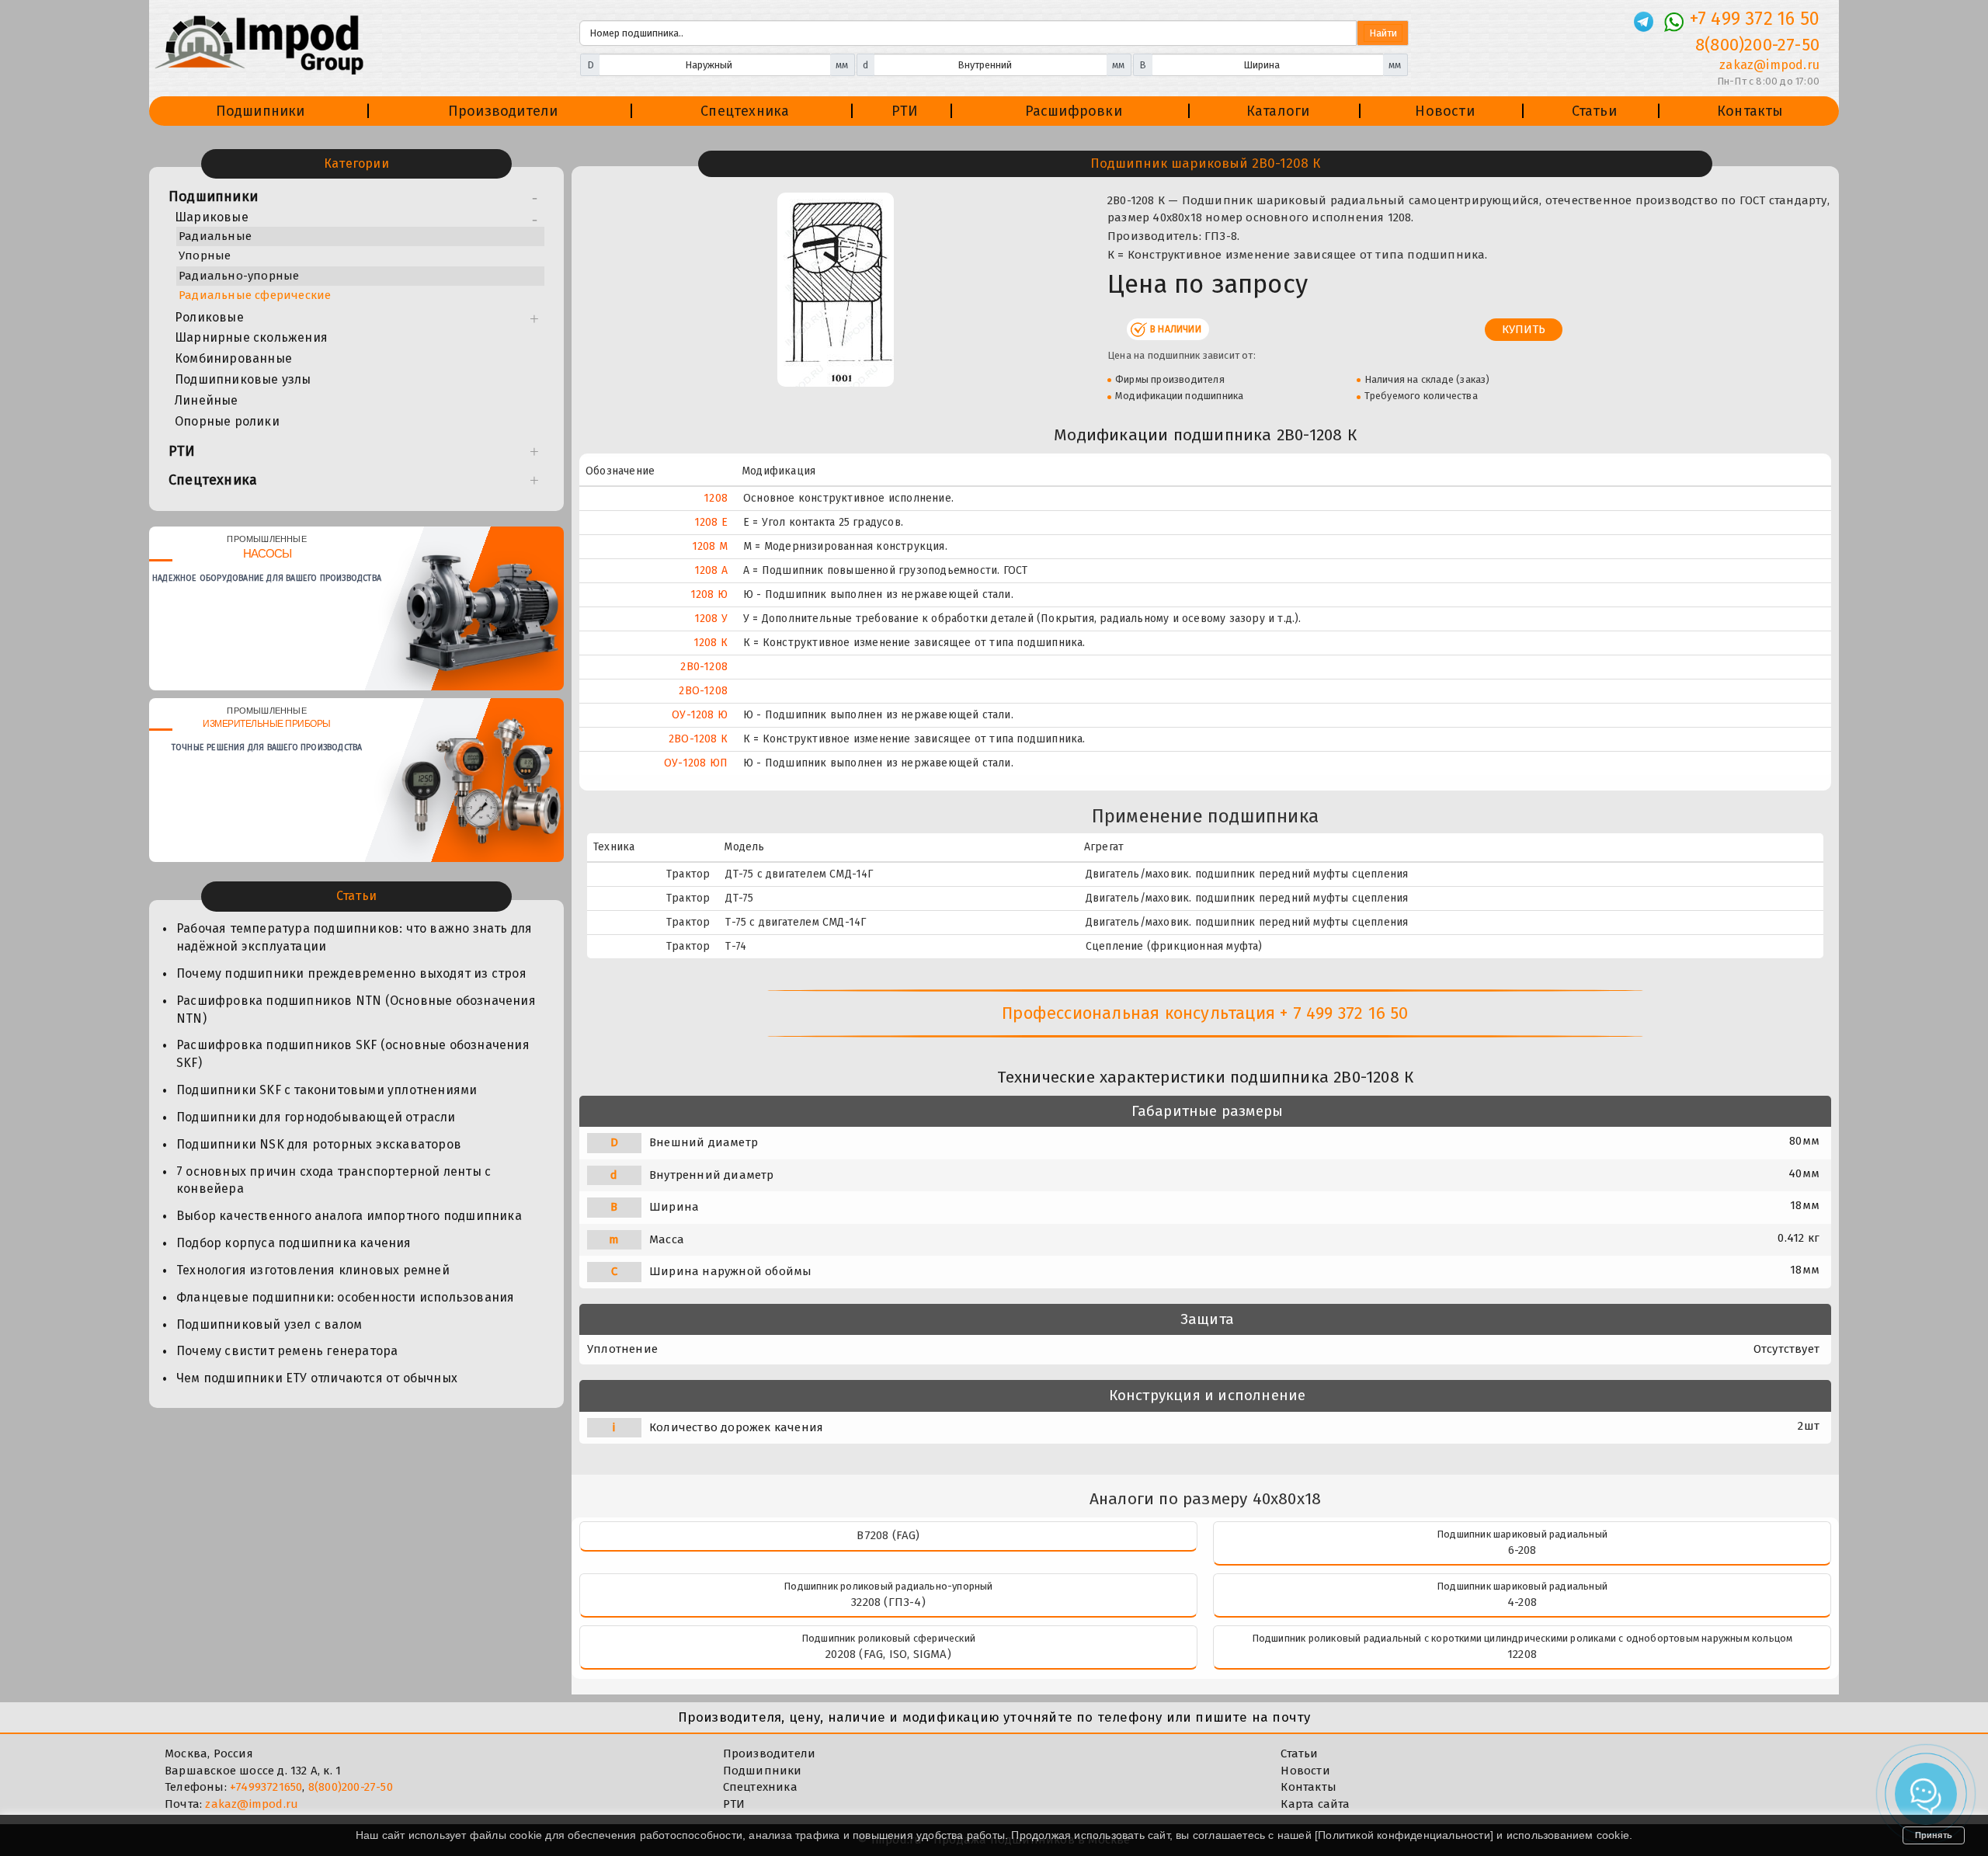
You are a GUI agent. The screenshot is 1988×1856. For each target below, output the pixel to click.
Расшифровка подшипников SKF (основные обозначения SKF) (353, 1054)
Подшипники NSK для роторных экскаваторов (319, 1144)
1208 (716, 498)
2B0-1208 (704, 667)
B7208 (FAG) (888, 1535)
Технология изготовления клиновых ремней (313, 1270)
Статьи (1594, 111)
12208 (1522, 1654)
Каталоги (1278, 111)
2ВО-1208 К (698, 739)
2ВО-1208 (703, 691)
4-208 (1522, 1602)
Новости (1444, 111)
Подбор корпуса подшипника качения (294, 1243)
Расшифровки (1074, 111)
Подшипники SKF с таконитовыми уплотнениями (327, 1090)
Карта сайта (1315, 1804)
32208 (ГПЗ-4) (888, 1602)
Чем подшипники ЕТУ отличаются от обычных (317, 1378)
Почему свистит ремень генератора (287, 1351)
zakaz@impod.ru (1769, 65)
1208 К (711, 643)
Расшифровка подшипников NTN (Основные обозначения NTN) (356, 1010)
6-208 (1522, 1550)
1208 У (711, 619)
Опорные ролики (227, 421)
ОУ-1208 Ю (700, 715)
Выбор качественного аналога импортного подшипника (349, 1216)
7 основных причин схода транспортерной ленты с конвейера (334, 1180)
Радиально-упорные (239, 276)
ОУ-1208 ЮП (696, 763)
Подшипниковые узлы (243, 379)
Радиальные (215, 236)
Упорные (205, 255)
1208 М (710, 546)
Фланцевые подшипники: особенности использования (345, 1297)
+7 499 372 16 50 (1755, 19)
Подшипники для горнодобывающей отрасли (316, 1117)
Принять (1934, 1835)
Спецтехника (745, 111)
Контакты (1750, 111)
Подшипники (261, 111)
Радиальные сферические (255, 295)
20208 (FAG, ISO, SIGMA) (888, 1654)
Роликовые (209, 317)
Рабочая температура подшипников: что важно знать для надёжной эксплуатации (354, 937)
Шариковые (212, 217)
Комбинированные (233, 358)
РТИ (905, 111)
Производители (503, 111)
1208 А (711, 570)
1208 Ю (709, 594)
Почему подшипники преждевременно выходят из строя (351, 973)
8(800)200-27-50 (1757, 45)
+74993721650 (266, 1787)
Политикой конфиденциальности (1404, 1835)
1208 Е (711, 522)
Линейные (207, 400)
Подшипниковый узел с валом (269, 1324)
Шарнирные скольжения (251, 337)
